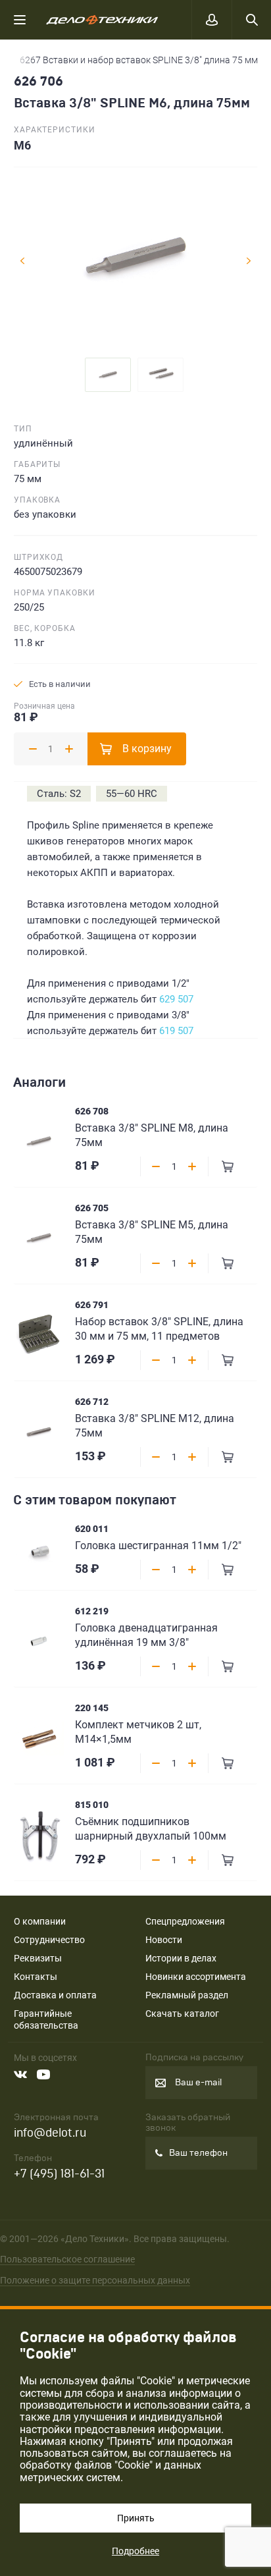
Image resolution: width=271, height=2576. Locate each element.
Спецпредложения (185, 1921)
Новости (164, 1940)
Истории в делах (181, 1958)
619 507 (176, 1031)
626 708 (92, 1111)
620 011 (92, 1529)
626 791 (92, 1305)
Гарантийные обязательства (46, 2019)
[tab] (108, 375)
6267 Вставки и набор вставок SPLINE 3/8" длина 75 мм (139, 60)
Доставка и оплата (55, 1995)
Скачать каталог (182, 2014)
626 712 (92, 1402)
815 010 (92, 1805)
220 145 (92, 1708)
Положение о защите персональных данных (95, 2280)
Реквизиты (38, 1958)
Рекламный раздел (187, 1995)
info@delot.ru (50, 2133)
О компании (40, 1921)
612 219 (92, 1611)
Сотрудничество (49, 1940)
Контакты (36, 1977)
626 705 (92, 1208)
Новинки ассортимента (196, 1977)
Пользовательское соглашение (67, 2259)
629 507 (176, 999)
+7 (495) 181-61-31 (59, 2174)
